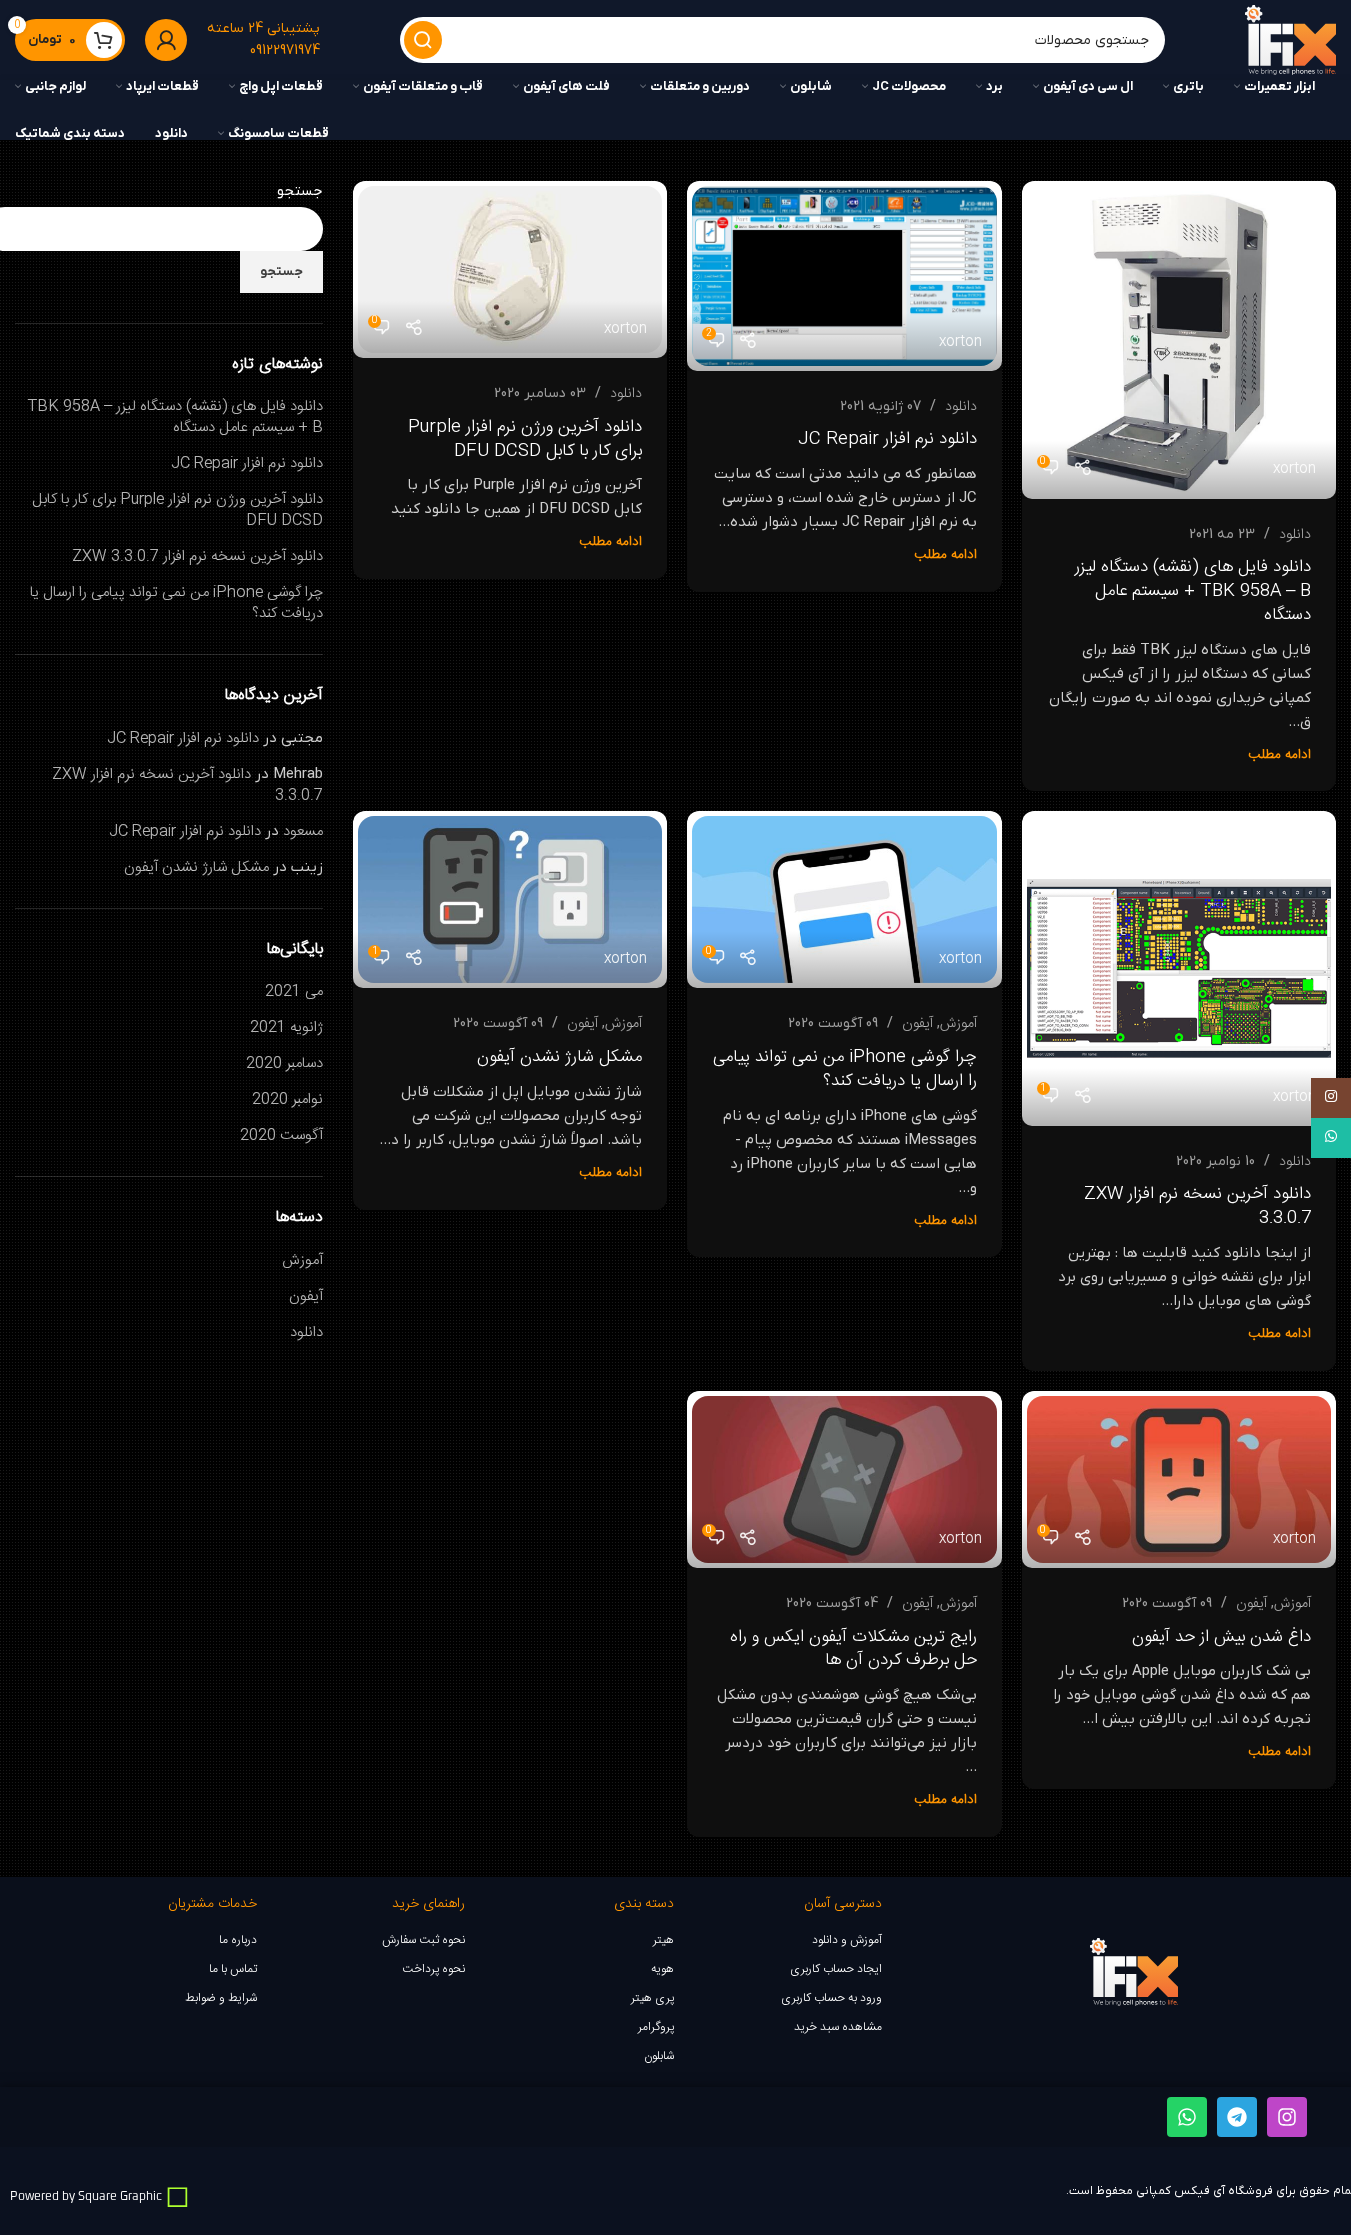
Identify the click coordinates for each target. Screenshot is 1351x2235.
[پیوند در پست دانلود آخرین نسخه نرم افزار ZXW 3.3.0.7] (1179, 968)
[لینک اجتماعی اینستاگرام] (1331, 1098)
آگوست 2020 (281, 1135)
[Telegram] (1237, 2117)
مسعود (303, 831)
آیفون (917, 1024)
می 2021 (294, 991)
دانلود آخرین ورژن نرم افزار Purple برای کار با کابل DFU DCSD (525, 439)
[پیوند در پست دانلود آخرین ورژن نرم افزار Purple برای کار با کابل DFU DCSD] (510, 269)
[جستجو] (423, 40)
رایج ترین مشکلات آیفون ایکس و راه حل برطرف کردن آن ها (853, 1649)
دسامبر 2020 (284, 1063)
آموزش (958, 1024)
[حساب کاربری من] (166, 40)
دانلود (1295, 535)
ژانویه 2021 (286, 1027)
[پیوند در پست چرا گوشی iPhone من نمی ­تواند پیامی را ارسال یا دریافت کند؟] (844, 899)
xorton (1294, 469)
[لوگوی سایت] (1290, 40)
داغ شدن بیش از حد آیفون (1221, 1637)
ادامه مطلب (1279, 755)
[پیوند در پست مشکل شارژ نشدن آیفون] (510, 899)
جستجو (300, 191)
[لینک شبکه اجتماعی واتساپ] (1331, 1138)
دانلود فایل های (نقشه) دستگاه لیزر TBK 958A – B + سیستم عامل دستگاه (1193, 591)
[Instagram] (1287, 2117)
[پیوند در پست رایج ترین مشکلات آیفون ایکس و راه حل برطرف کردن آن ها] (844, 1479)
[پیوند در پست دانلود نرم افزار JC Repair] (844, 276)
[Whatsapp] (1187, 2117)
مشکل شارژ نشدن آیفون (559, 1057)
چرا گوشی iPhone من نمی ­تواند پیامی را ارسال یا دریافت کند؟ (845, 1069)
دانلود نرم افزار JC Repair (887, 439)
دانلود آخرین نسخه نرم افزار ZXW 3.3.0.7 (1197, 1206)
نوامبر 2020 (287, 1099)
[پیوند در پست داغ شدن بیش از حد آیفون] (1179, 1479)
